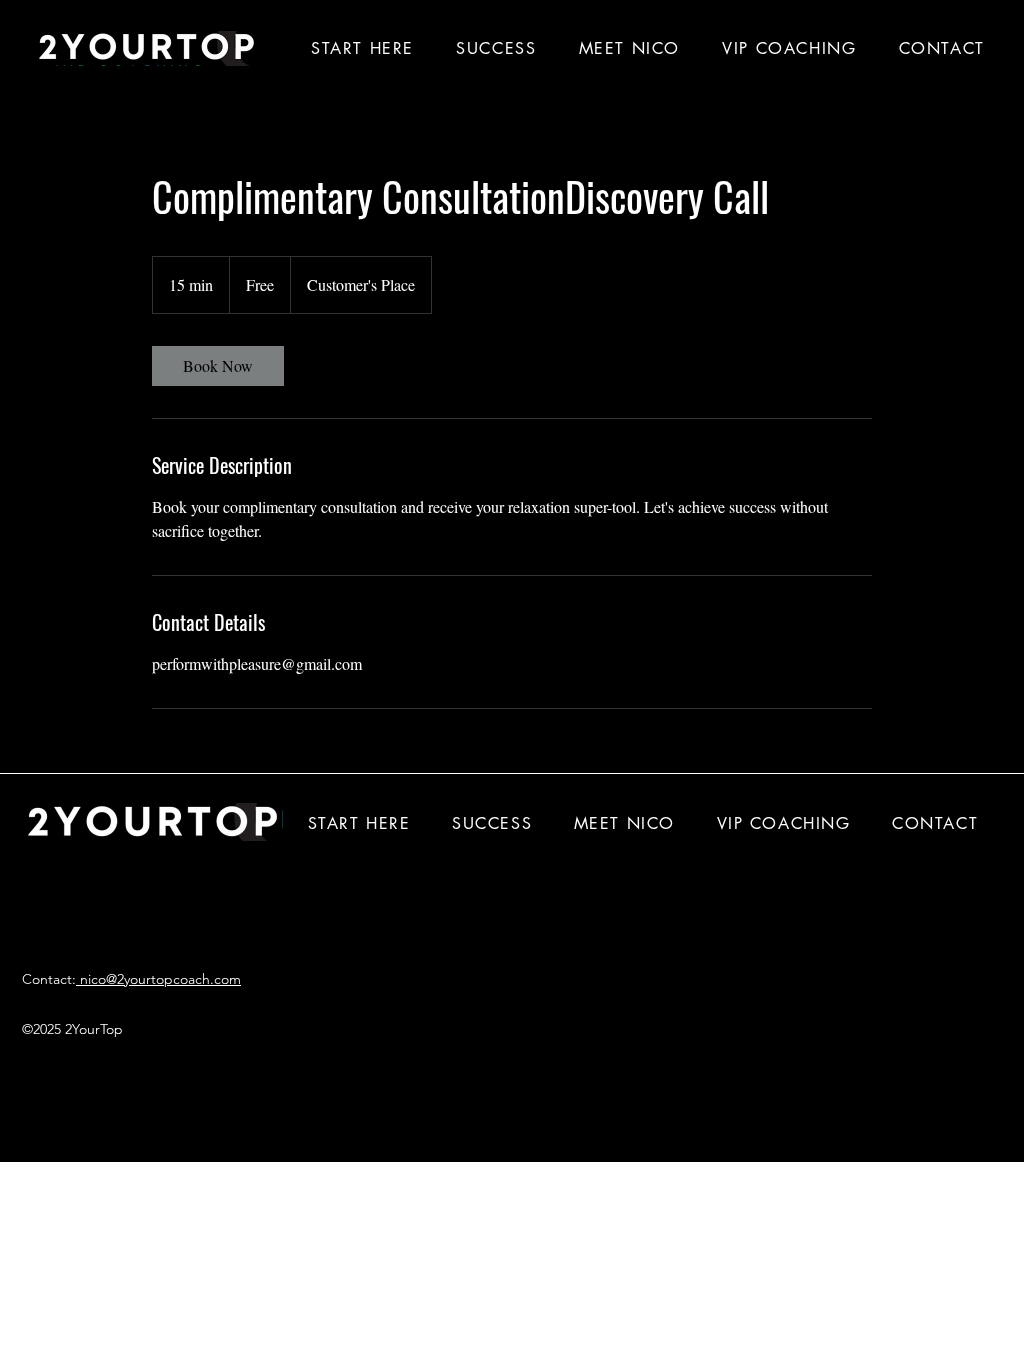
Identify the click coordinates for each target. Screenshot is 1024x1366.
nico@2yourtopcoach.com (158, 979)
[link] (218, 366)
